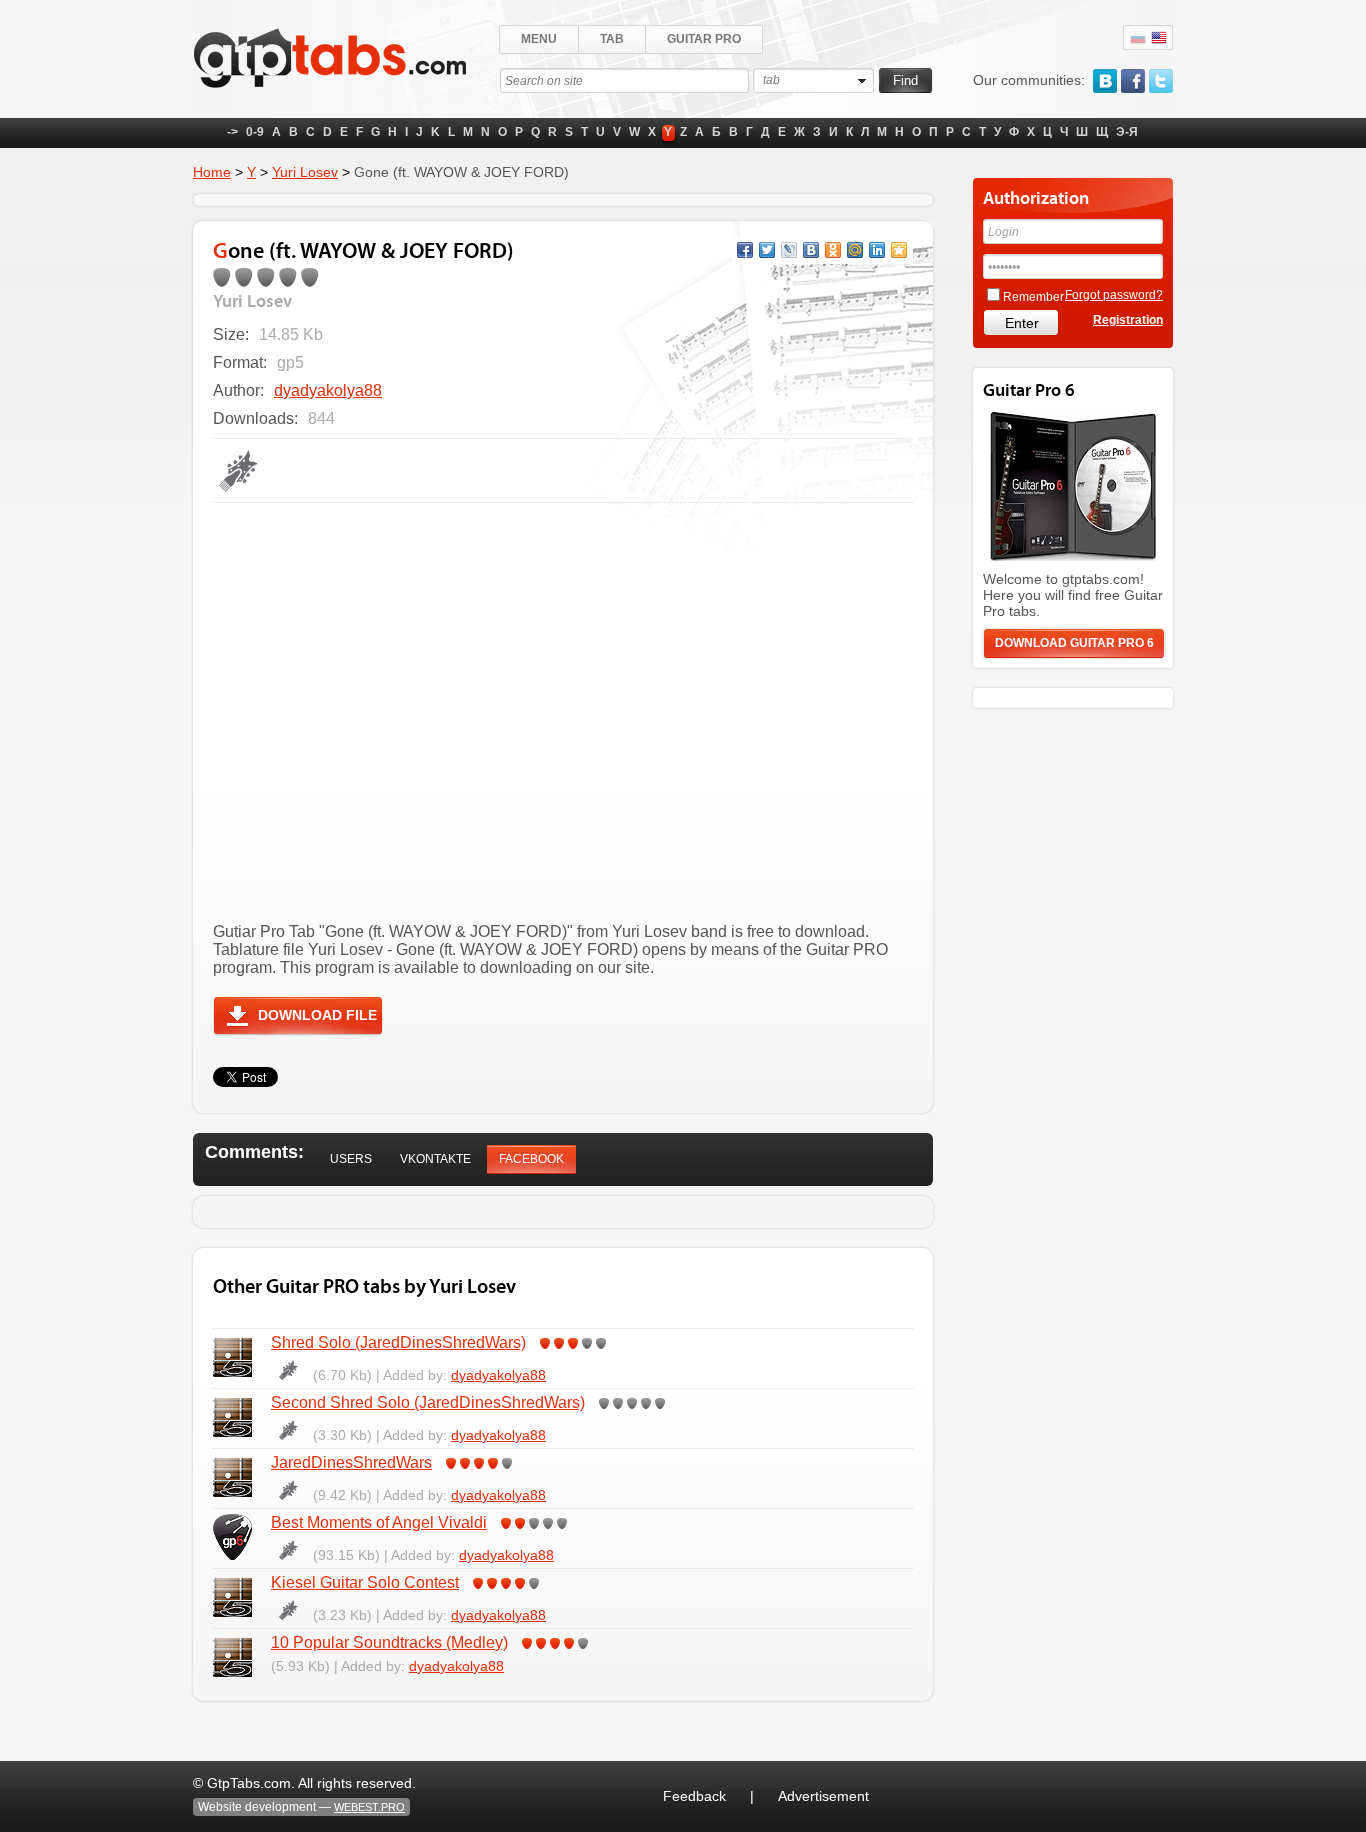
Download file (317, 1015)
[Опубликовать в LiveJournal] (789, 250)
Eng (1159, 38)
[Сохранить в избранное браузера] (899, 250)
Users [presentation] (351, 1159)
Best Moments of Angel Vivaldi (379, 1522)
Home (212, 172)
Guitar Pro (704, 39)
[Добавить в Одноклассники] (833, 250)
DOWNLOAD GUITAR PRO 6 (1074, 643)
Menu (539, 39)
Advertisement (823, 1796)
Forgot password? (1114, 295)
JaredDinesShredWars (351, 1462)
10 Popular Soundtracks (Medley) (389, 1642)
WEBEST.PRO (369, 1807)
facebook (1133, 81)
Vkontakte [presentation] (435, 1159)
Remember (1033, 297)
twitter (1161, 81)
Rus (1138, 38)
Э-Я (1127, 132)
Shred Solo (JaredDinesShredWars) (398, 1342)
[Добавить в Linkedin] (877, 250)
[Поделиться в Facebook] (745, 250)
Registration (1128, 320)
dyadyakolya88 (328, 390)
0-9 (255, 132)
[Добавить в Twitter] (767, 250)
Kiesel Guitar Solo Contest (365, 1582)
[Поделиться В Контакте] (811, 250)
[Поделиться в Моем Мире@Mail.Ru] (855, 250)
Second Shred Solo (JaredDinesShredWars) (428, 1402)
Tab (612, 39)
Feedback (694, 1796)
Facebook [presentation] (531, 1159)
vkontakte (1105, 81)
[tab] (351, 1159)
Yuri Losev (305, 172)
